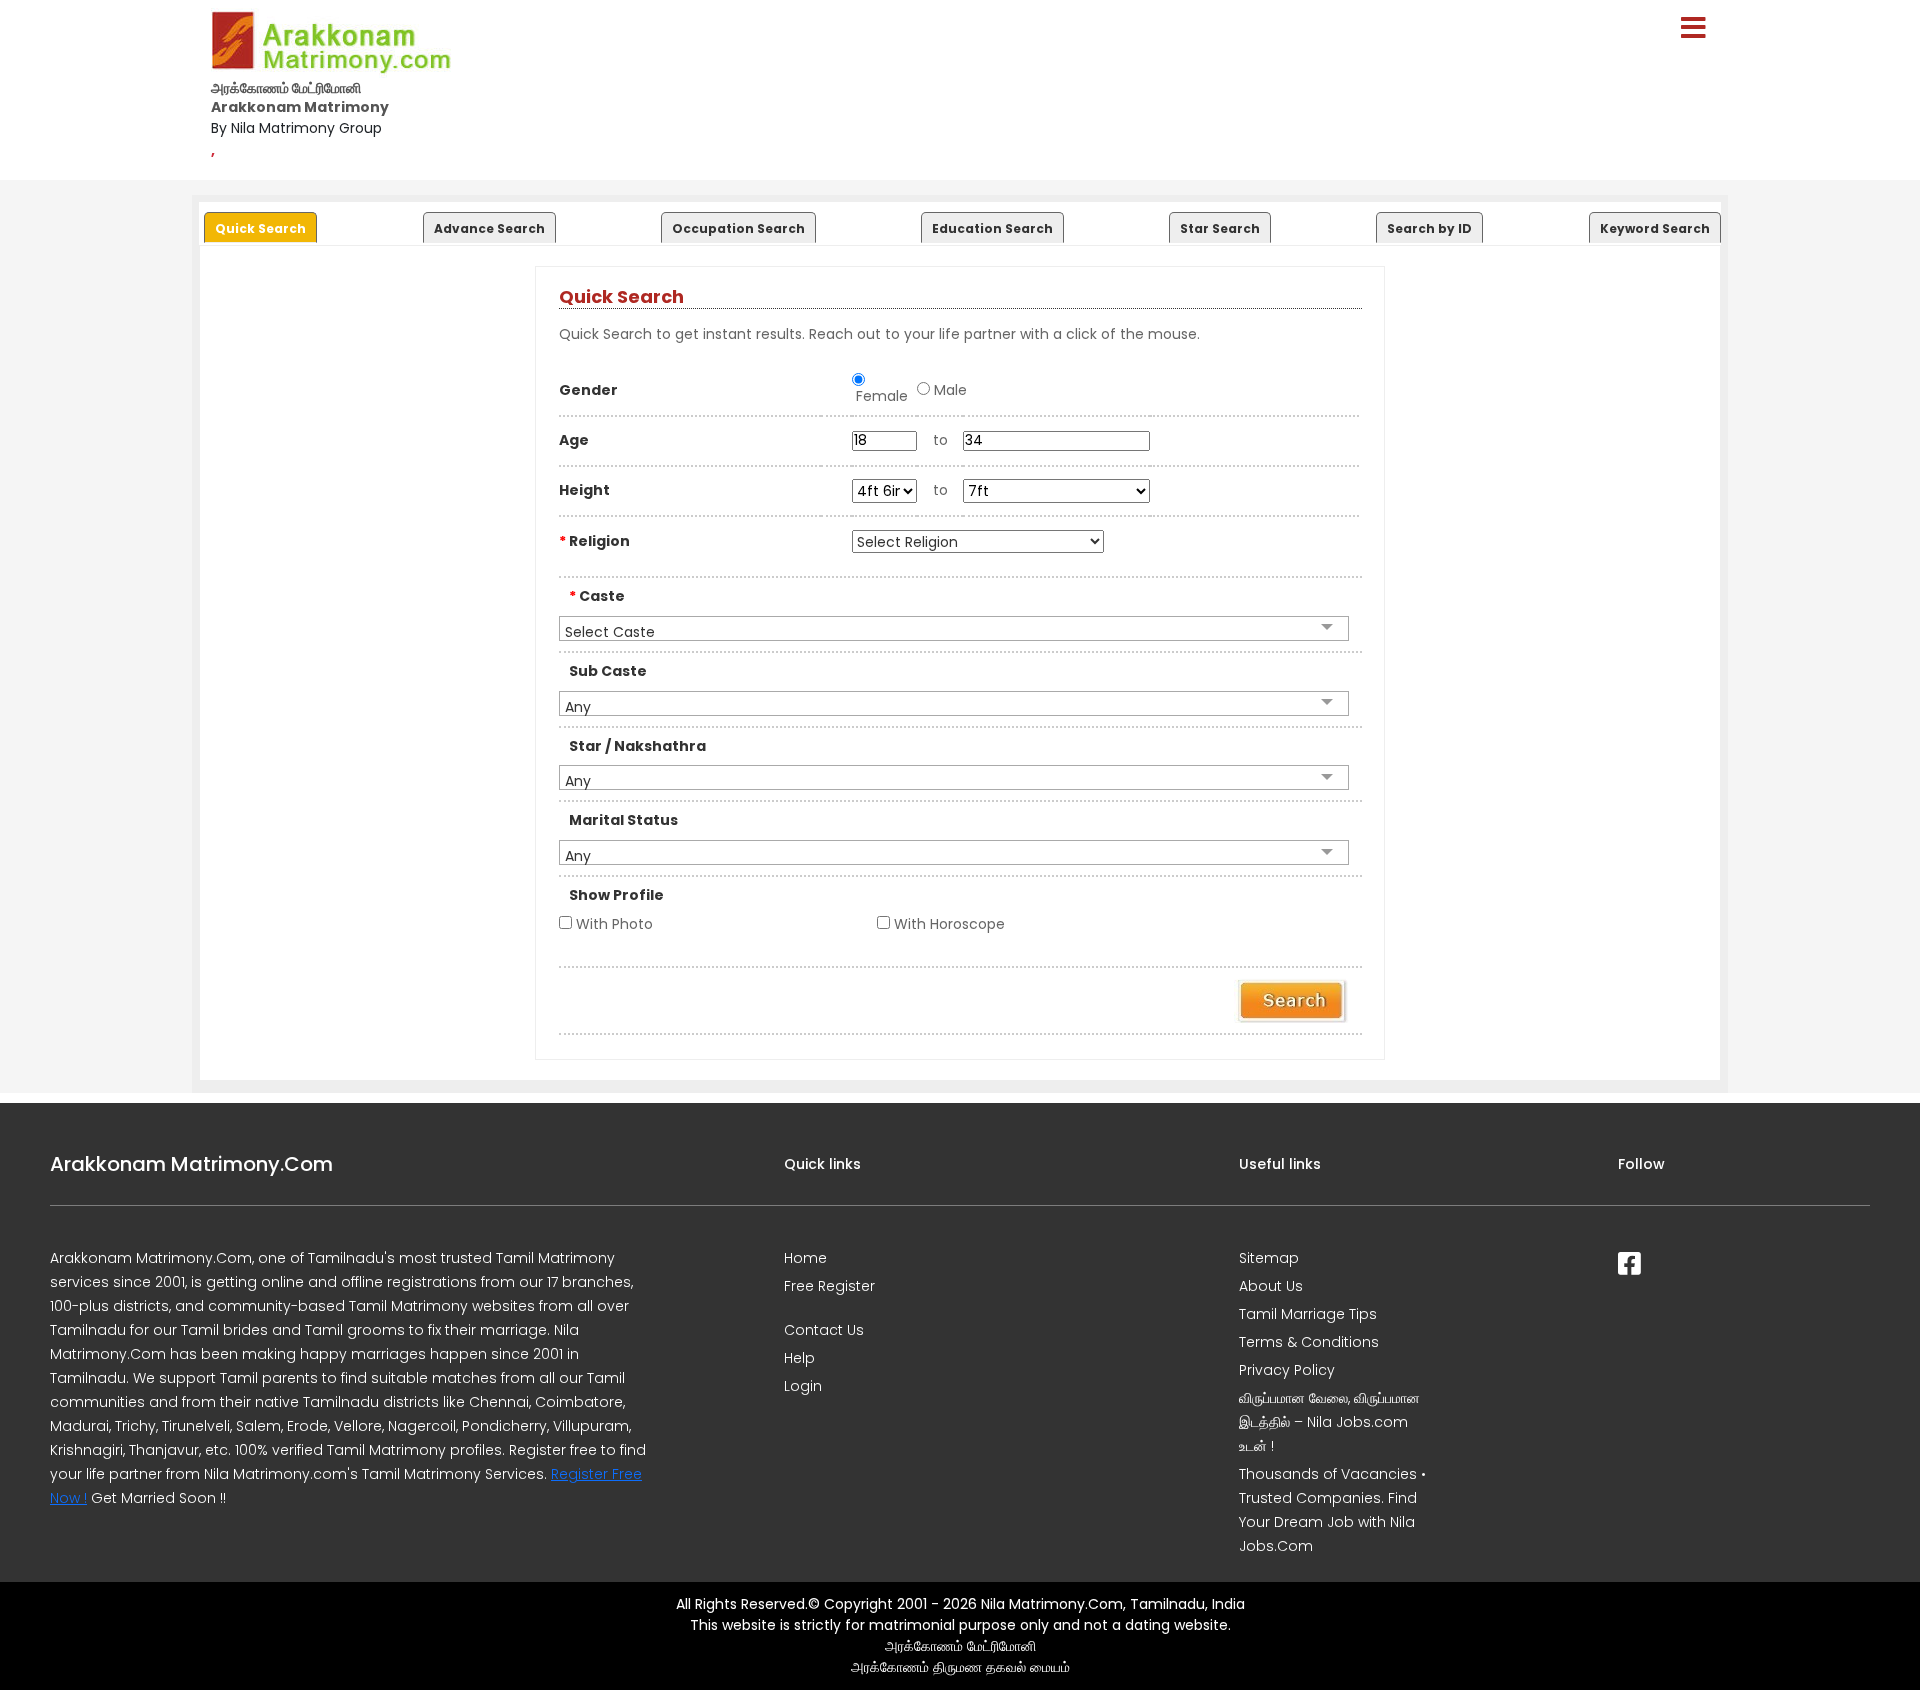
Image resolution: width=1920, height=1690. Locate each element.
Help (799, 1358)
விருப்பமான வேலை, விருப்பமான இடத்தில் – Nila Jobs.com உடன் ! (1329, 1422)
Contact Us (824, 1330)
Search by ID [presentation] (1429, 228)
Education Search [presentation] (992, 228)
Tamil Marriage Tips (1308, 1314)
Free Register (829, 1286)
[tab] (258, 223)
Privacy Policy (1287, 1370)
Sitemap (1269, 1258)
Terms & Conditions (1309, 1342)
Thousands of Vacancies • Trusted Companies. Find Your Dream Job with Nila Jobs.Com (1332, 1510)
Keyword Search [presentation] (1655, 228)
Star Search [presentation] (1220, 228)
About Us (1271, 1286)
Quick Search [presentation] (260, 228)
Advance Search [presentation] (489, 228)
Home (805, 1258)
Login (803, 1386)
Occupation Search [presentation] (738, 228)
